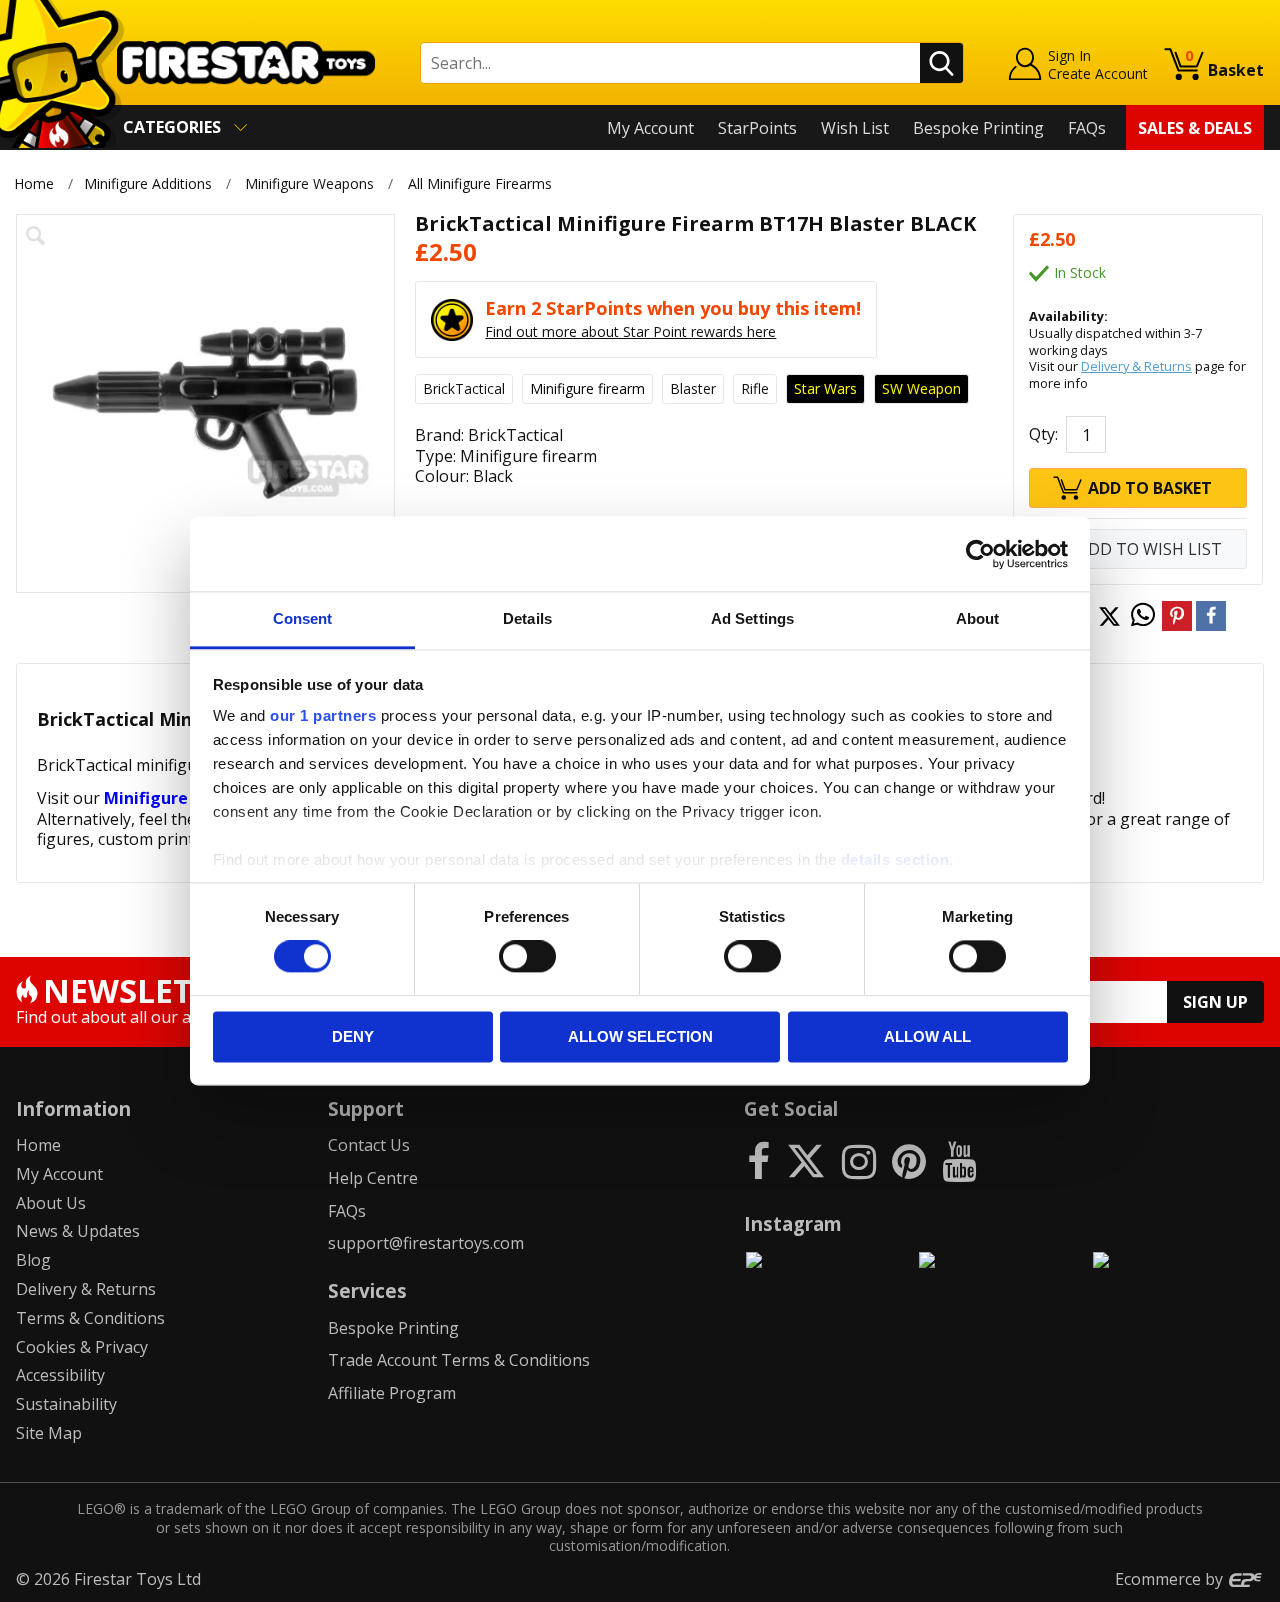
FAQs (1087, 128)
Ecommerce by (1171, 1579)
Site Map (49, 1433)
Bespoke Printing (978, 128)
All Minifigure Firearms (480, 183)
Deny (353, 1036)
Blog (33, 1260)
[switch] (527, 957)
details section (895, 859)
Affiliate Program (392, 1393)
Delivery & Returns (1136, 366)
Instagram (793, 1223)
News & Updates (78, 1231)
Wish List (855, 128)
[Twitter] (806, 1160)
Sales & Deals (1195, 128)
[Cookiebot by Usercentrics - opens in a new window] (980, 554)
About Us (51, 1203)
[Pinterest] (909, 1160)
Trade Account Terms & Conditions (459, 1360)
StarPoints (757, 128)
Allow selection (640, 1036)
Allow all (927, 1036)
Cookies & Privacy (82, 1347)
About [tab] (978, 618)
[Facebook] (758, 1160)
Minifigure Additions (148, 183)
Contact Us (369, 1145)
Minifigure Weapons (309, 183)
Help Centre (373, 1178)
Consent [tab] (303, 618)
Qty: (1043, 434)
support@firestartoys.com (426, 1243)
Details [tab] (527, 618)
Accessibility (60, 1375)
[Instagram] (859, 1160)
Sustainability (66, 1404)
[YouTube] (959, 1160)
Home (34, 183)
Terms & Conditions (90, 1318)
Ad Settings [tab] (752, 618)
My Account (650, 128)
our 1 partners (323, 715)
